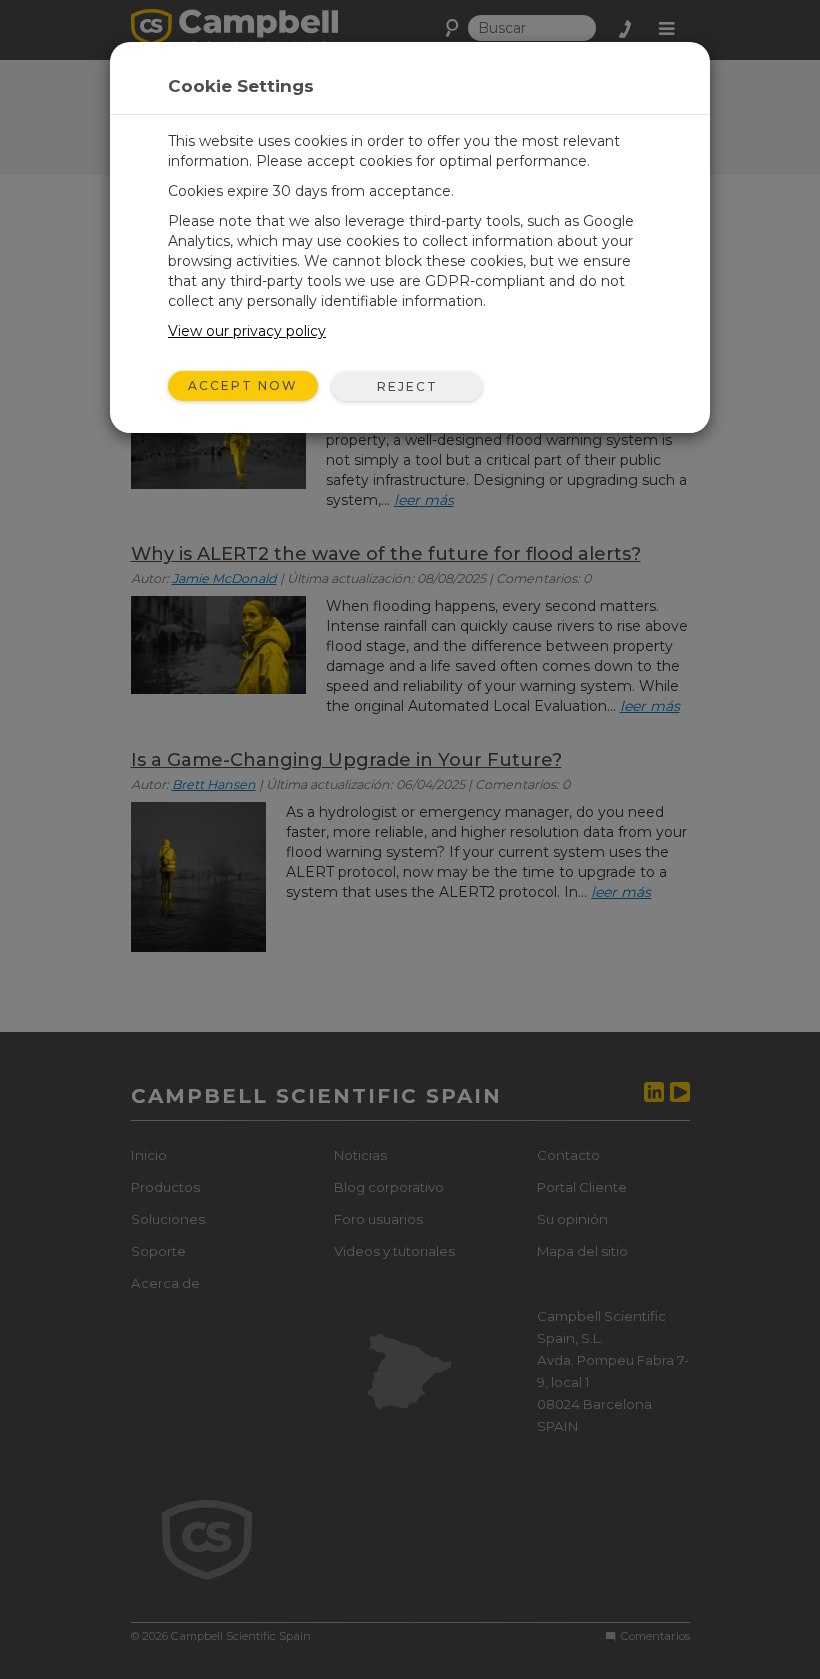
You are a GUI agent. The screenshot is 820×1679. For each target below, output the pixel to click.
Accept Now (243, 385)
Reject (407, 386)
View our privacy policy (247, 331)
